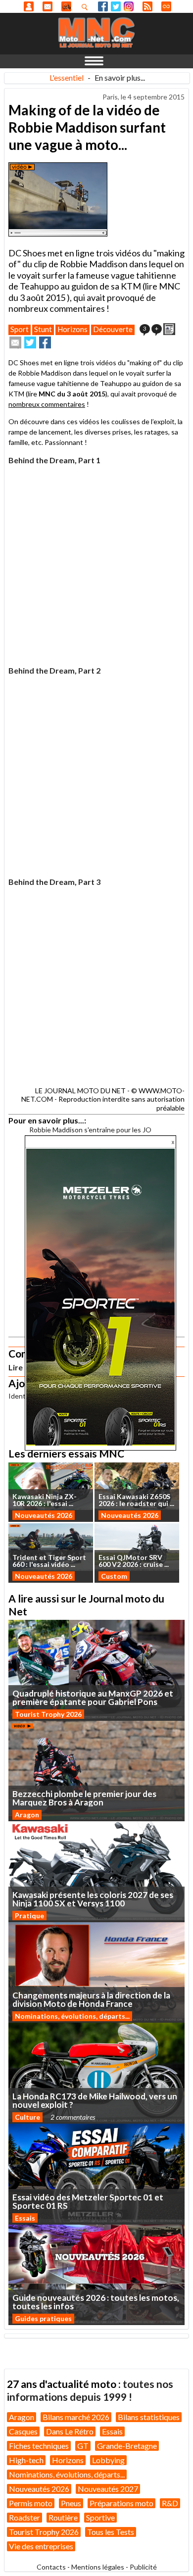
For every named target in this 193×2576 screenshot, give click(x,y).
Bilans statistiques (149, 2417)
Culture (27, 2117)
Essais (25, 2218)
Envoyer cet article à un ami (15, 342)
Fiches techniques (39, 2446)
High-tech (26, 2460)
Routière (63, 2517)
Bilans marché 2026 (76, 2417)
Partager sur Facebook (45, 342)
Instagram (129, 6)
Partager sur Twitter (30, 342)
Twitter (116, 6)
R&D (170, 2503)
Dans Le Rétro (70, 2431)
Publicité (143, 2567)
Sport (20, 329)
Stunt (43, 329)
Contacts (51, 2567)
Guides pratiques (43, 2318)
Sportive (100, 2517)
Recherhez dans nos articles (87, 7)
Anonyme (29, 6)
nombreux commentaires (47, 404)
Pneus (71, 2503)
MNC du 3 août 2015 (72, 394)
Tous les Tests (111, 2532)
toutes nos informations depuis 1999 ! (90, 2390)
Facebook (103, 6)
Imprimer (169, 329)
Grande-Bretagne (127, 2446)
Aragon (27, 1815)
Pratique (29, 1916)
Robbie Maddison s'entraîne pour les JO (90, 1130)
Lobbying (108, 2460)
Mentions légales (98, 2567)
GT (83, 2446)
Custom (114, 1576)
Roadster (24, 2517)
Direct (166, 6)
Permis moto (31, 2503)
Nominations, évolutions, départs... (72, 2016)
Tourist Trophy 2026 (48, 1714)
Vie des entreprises (41, 2546)
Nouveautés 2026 (44, 1515)
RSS (147, 6)
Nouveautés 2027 (108, 2489)
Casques (23, 2431)
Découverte (113, 329)
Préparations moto (121, 2503)
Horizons (72, 329)
